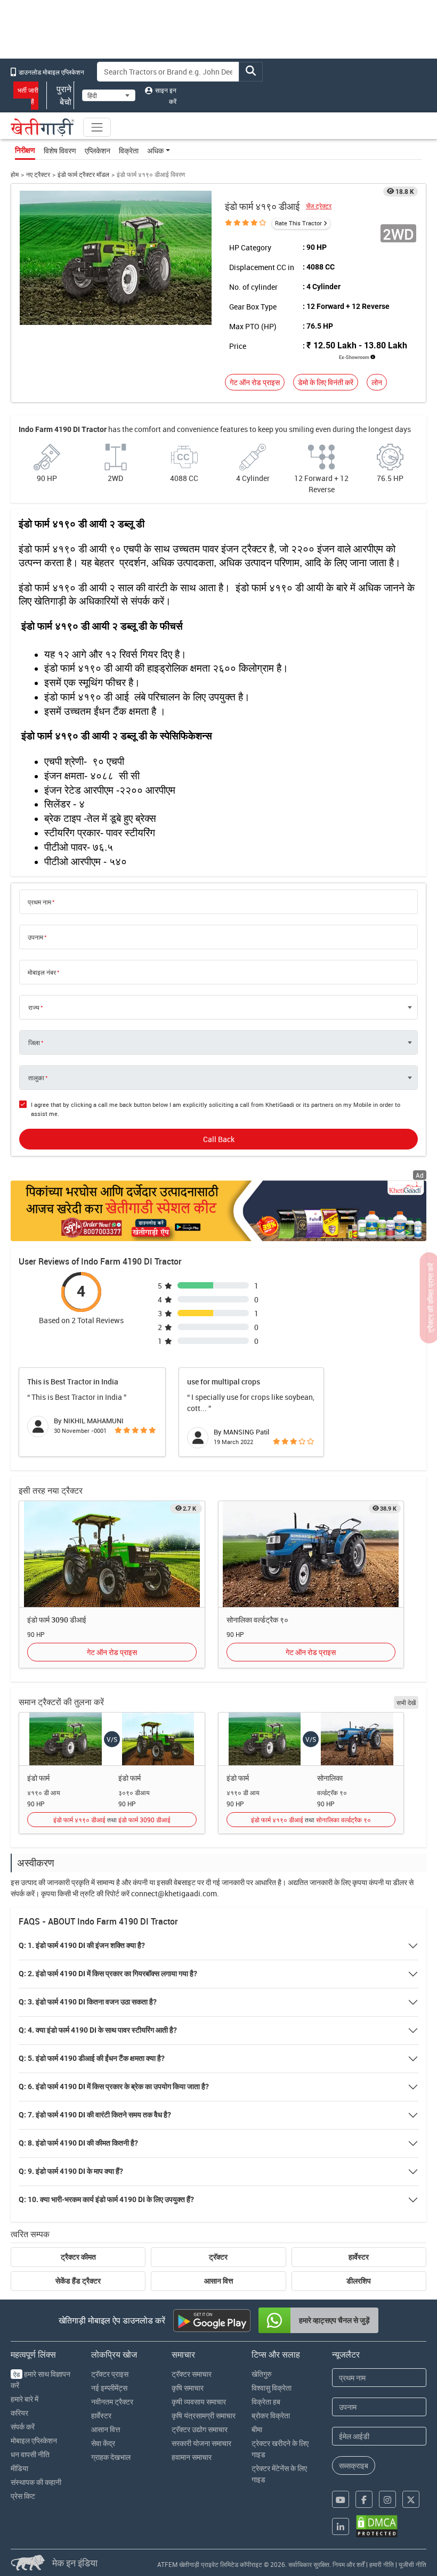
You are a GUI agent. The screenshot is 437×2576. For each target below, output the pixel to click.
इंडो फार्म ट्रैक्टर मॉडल (83, 174)
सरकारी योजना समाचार (201, 2443)
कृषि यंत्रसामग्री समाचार (204, 2415)
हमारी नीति (382, 2564)
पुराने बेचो (64, 95)
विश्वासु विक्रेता (272, 2388)
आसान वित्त (218, 2281)
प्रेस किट (23, 2496)
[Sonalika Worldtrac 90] (311, 1554)
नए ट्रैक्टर (38, 174)
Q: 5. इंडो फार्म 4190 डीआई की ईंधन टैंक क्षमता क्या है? (92, 2058)
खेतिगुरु (262, 2374)
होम (15, 174)
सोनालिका (330, 1778)
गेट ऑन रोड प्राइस (255, 382)
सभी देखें (406, 1702)
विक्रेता (129, 150)
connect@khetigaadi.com (174, 1893)
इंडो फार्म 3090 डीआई (57, 1620)
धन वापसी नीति (30, 2454)
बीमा (257, 2429)
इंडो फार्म (38, 1778)
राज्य (34, 1007)
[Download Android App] (212, 2321)
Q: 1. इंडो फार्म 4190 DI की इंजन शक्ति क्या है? (82, 1945)
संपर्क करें (23, 2427)
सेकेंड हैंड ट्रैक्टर (78, 2281)
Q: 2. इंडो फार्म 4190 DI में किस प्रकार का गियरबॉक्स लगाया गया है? (108, 1974)
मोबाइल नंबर (42, 972)
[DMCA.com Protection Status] (377, 2526)
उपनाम (35, 937)
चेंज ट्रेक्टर (319, 206)
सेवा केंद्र (103, 2443)
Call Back (219, 1139)
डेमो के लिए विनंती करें (326, 382)
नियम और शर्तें (349, 2564)
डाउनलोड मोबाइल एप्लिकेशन (51, 72)
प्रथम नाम (39, 902)
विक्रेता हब (266, 2402)
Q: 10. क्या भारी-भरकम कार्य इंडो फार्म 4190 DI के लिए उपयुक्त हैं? (106, 2199)
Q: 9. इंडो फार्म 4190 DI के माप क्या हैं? (71, 2171)
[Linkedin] (341, 2526)
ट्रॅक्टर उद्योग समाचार (200, 2429)
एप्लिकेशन (98, 150)
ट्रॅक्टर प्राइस (110, 2374)
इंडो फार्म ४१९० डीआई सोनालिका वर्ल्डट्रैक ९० (311, 1820)
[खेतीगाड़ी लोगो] (43, 127)
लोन (377, 382)
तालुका (36, 1078)
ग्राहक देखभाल (111, 2457)
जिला (34, 1042)
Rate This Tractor (298, 223)
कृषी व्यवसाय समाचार (199, 2402)
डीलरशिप (359, 2281)
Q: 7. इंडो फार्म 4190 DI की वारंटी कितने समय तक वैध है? (95, 2115)
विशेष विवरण (60, 150)
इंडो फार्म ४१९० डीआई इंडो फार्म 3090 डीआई (112, 1820)
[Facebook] (364, 2499)
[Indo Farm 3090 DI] (112, 1554)
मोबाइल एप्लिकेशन (34, 2440)
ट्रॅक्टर (218, 2257)
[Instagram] (387, 2499)
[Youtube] (341, 2499)
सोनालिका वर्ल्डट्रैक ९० (257, 1620)
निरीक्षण (25, 150)
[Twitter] (411, 2499)
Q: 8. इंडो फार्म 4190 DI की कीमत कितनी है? (78, 2143)
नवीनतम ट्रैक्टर (112, 2402)
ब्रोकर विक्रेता (271, 2415)
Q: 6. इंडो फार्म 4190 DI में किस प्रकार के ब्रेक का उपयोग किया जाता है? (114, 2086)
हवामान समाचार (192, 2457)
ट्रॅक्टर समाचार (192, 2374)
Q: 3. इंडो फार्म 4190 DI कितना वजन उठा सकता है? (88, 2002)
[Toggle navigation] (97, 127)
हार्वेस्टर (359, 2257)
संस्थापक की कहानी (36, 2482)
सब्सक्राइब (354, 2465)
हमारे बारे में (25, 2399)
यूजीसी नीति (412, 2564)
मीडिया (19, 2468)
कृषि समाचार (188, 2388)
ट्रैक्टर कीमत (78, 2257)
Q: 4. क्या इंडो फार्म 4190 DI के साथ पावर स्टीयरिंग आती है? (98, 2030)
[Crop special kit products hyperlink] (218, 1211)
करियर (19, 2413)
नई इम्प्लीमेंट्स (109, 2388)
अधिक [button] (155, 150)
